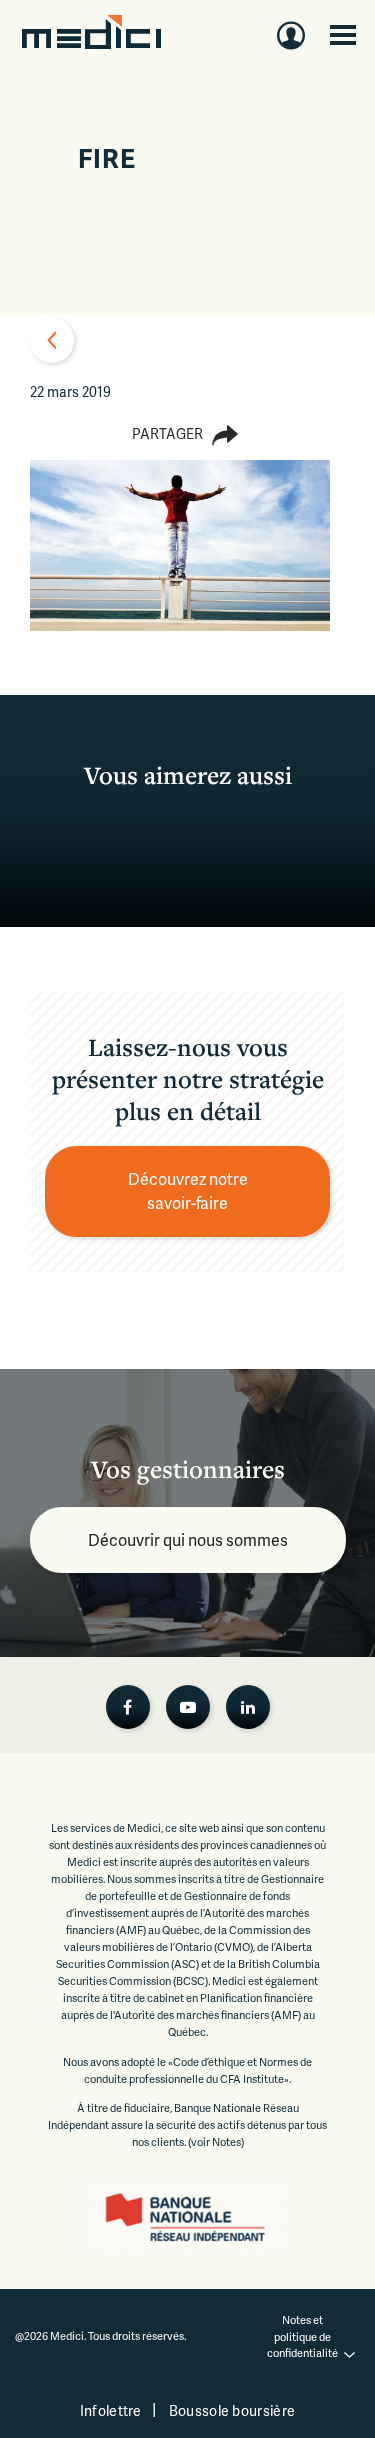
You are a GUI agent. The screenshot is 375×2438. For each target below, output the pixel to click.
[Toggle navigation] (343, 35)
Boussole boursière (232, 2410)
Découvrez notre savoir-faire (189, 1190)
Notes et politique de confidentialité (302, 2336)
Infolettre (111, 2410)
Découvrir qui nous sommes (188, 1539)
